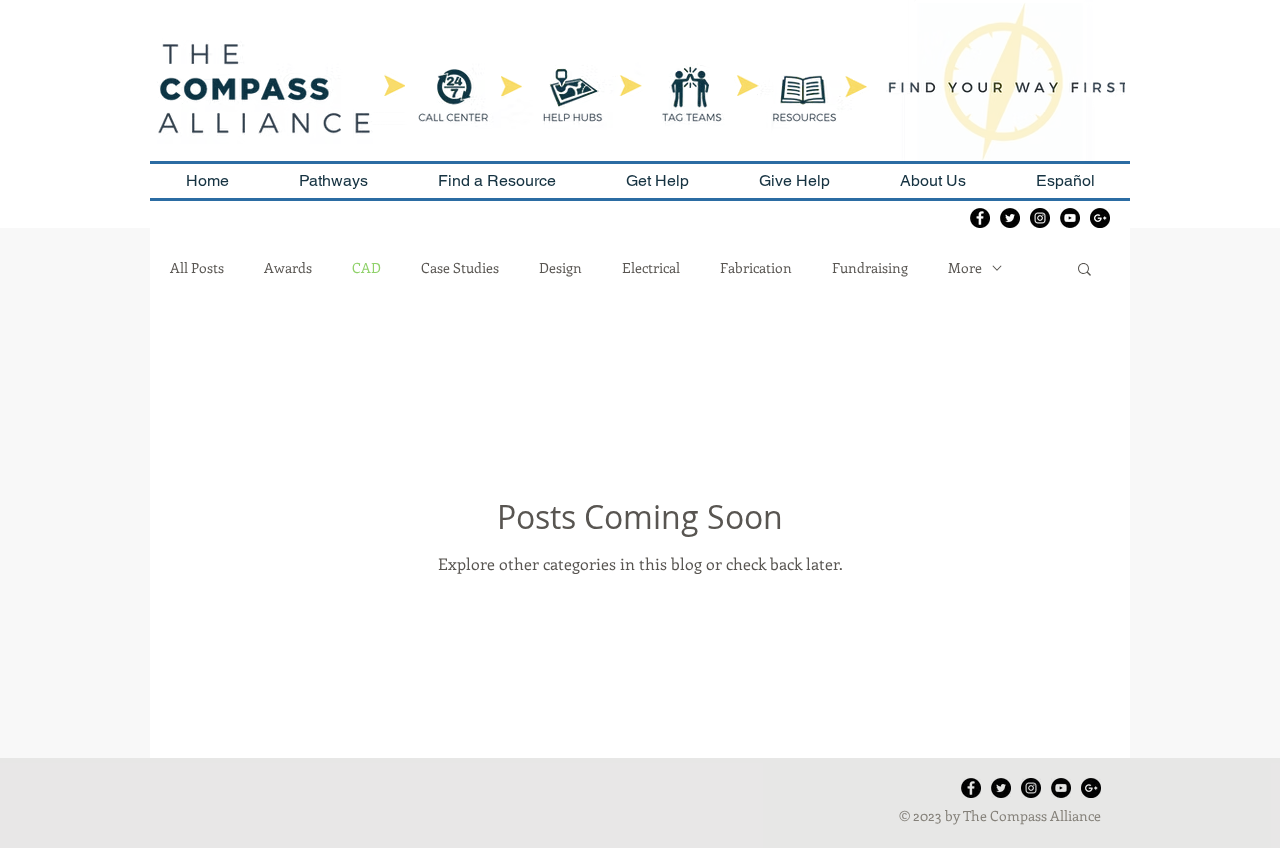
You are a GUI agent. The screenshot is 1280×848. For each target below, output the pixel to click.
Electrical (651, 267)
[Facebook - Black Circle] (980, 218)
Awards (288, 267)
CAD (366, 267)
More (965, 267)
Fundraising (870, 267)
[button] (1084, 270)
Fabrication (756, 267)
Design (560, 267)
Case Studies (460, 267)
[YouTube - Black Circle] (1070, 218)
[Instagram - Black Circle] (1040, 218)
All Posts (197, 267)
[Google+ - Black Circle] (1100, 218)
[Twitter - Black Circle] (1010, 218)
